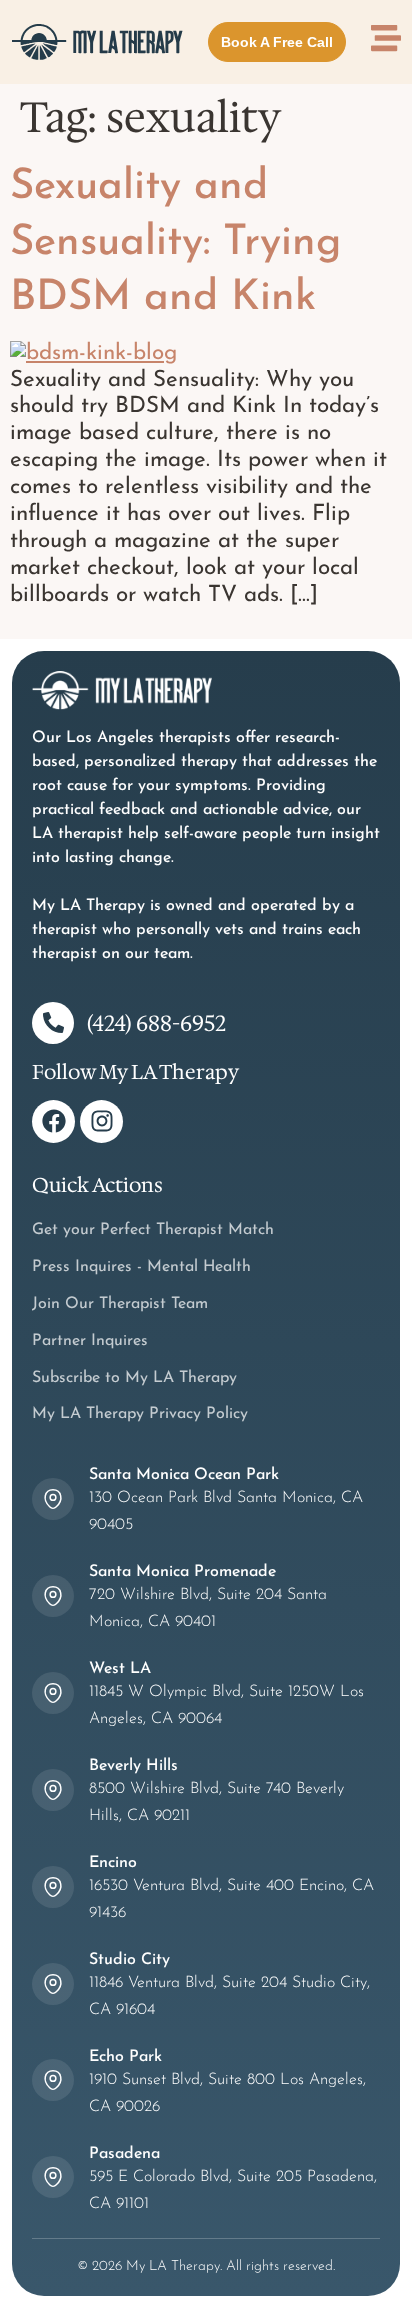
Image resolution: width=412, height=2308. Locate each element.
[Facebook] (53, 1121)
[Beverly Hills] (53, 1790)
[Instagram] (101, 1121)
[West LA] (53, 1693)
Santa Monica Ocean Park (184, 1475)
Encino (113, 1863)
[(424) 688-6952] (53, 1023)
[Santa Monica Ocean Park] (53, 1499)
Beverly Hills (133, 1766)
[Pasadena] (53, 2177)
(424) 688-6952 (156, 1023)
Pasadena (124, 2154)
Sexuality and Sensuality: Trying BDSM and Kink (175, 243)
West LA (120, 1669)
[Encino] (53, 1887)
